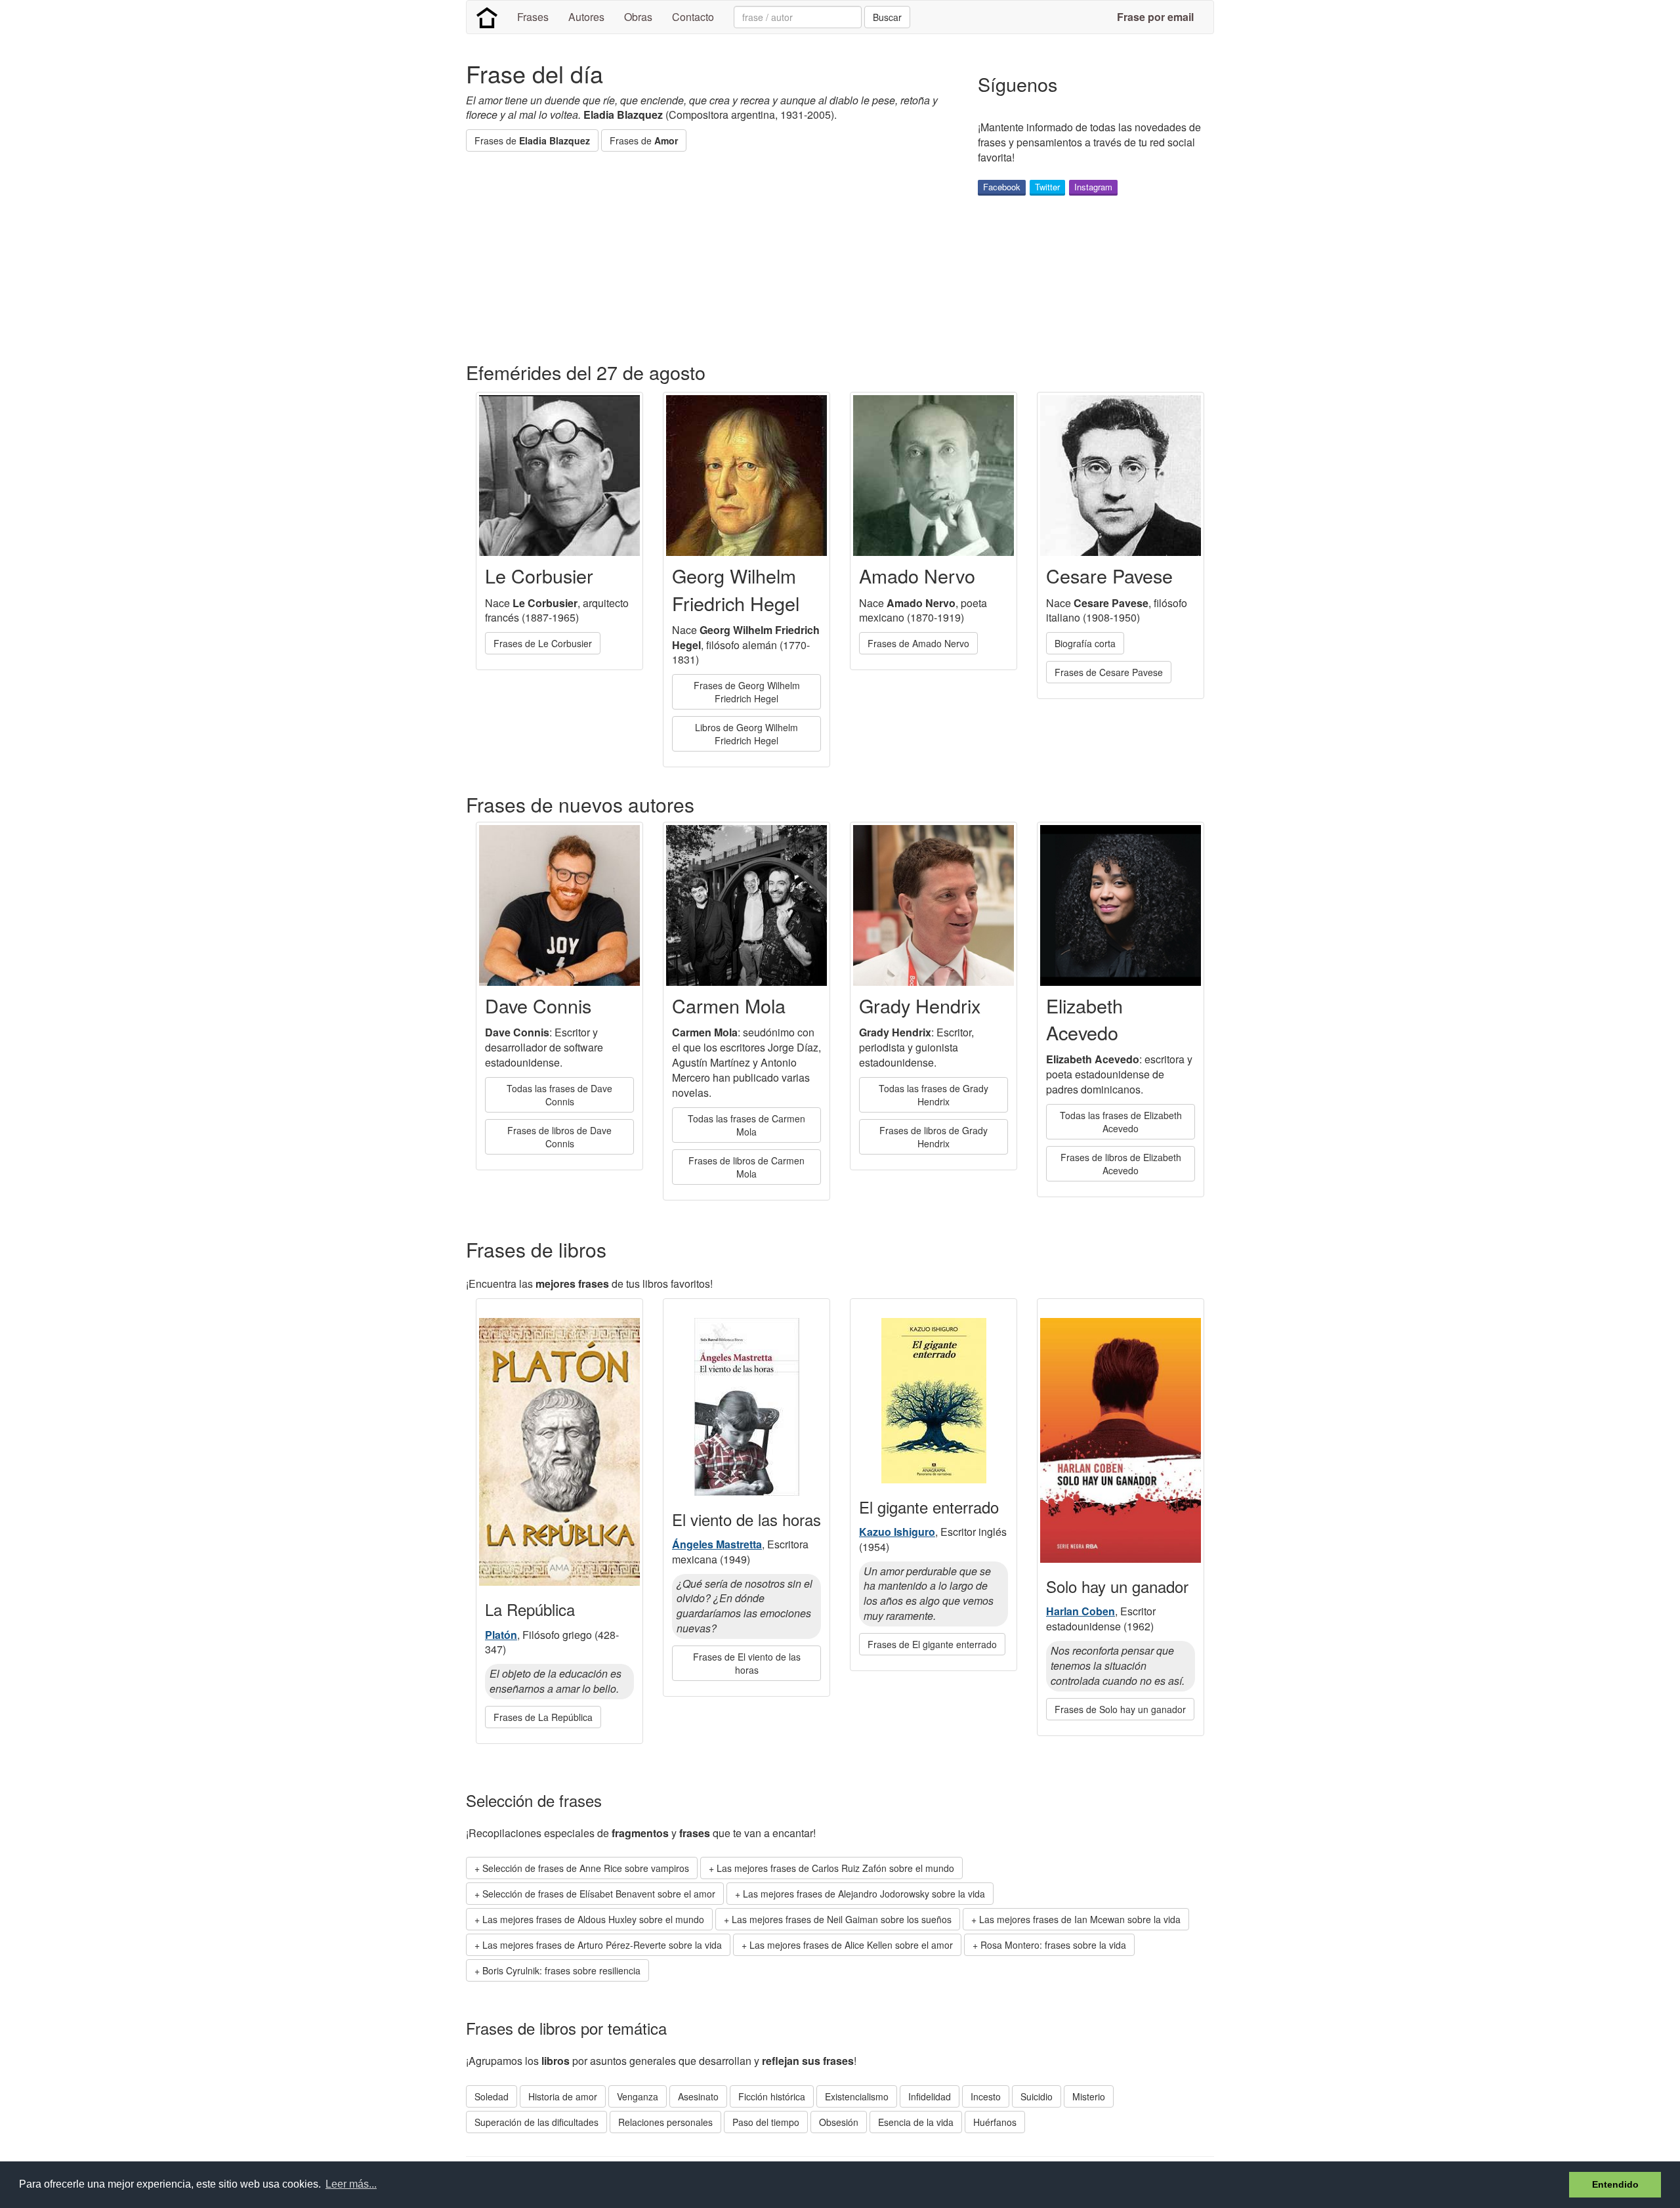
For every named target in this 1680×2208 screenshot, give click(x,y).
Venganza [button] (638, 2096)
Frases (533, 17)
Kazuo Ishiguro (897, 1532)
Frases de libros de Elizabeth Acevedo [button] (1121, 1164)
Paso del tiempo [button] (766, 2122)
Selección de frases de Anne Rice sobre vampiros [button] (586, 1868)
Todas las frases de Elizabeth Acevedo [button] (1121, 1122)
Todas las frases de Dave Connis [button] (559, 1095)
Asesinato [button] (698, 2096)
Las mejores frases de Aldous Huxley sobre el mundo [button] (593, 1919)
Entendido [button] (1615, 2184)
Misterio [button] (1089, 2096)
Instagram (1093, 187)
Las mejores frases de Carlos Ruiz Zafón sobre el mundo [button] (835, 1868)
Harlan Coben (1081, 1611)
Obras (638, 17)
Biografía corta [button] (1085, 643)
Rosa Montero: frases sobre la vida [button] (1053, 1945)
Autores (586, 17)
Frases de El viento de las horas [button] (747, 1663)
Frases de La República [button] (543, 1717)
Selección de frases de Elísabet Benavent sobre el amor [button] (599, 1894)
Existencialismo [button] (857, 2096)
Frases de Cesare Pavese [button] (1109, 672)
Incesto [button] (986, 2096)
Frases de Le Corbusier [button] (543, 643)
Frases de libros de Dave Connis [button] (559, 1137)
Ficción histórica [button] (772, 2096)
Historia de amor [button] (563, 2096)
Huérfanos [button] (995, 2122)
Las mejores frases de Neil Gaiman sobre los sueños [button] (842, 1919)
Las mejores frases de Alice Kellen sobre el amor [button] (851, 1945)
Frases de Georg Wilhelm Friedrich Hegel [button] (747, 692)
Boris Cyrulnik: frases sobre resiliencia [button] (561, 1970)
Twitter (1047, 187)
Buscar (887, 17)
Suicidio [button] (1037, 2096)
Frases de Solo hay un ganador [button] (1120, 1709)
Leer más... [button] (351, 2184)
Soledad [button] (492, 2096)
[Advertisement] (705, 257)
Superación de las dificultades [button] (536, 2122)
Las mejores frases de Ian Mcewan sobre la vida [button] (1080, 1919)
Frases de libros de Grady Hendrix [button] (934, 1137)
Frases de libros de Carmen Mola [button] (746, 1167)
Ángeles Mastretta (717, 1544)
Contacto (693, 17)
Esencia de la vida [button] (916, 2122)
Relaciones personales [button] (665, 2122)
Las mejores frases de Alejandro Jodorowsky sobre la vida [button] (864, 1894)
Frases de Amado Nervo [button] (918, 643)
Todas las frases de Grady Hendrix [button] (934, 1095)
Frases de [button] (532, 140)
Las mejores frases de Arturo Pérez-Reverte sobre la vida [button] (602, 1945)
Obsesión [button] (839, 2122)
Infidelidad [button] (930, 2096)
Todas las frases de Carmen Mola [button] (746, 1125)
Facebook (1002, 187)
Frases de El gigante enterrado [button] (932, 1644)
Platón (501, 1635)
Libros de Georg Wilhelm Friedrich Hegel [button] (746, 734)
